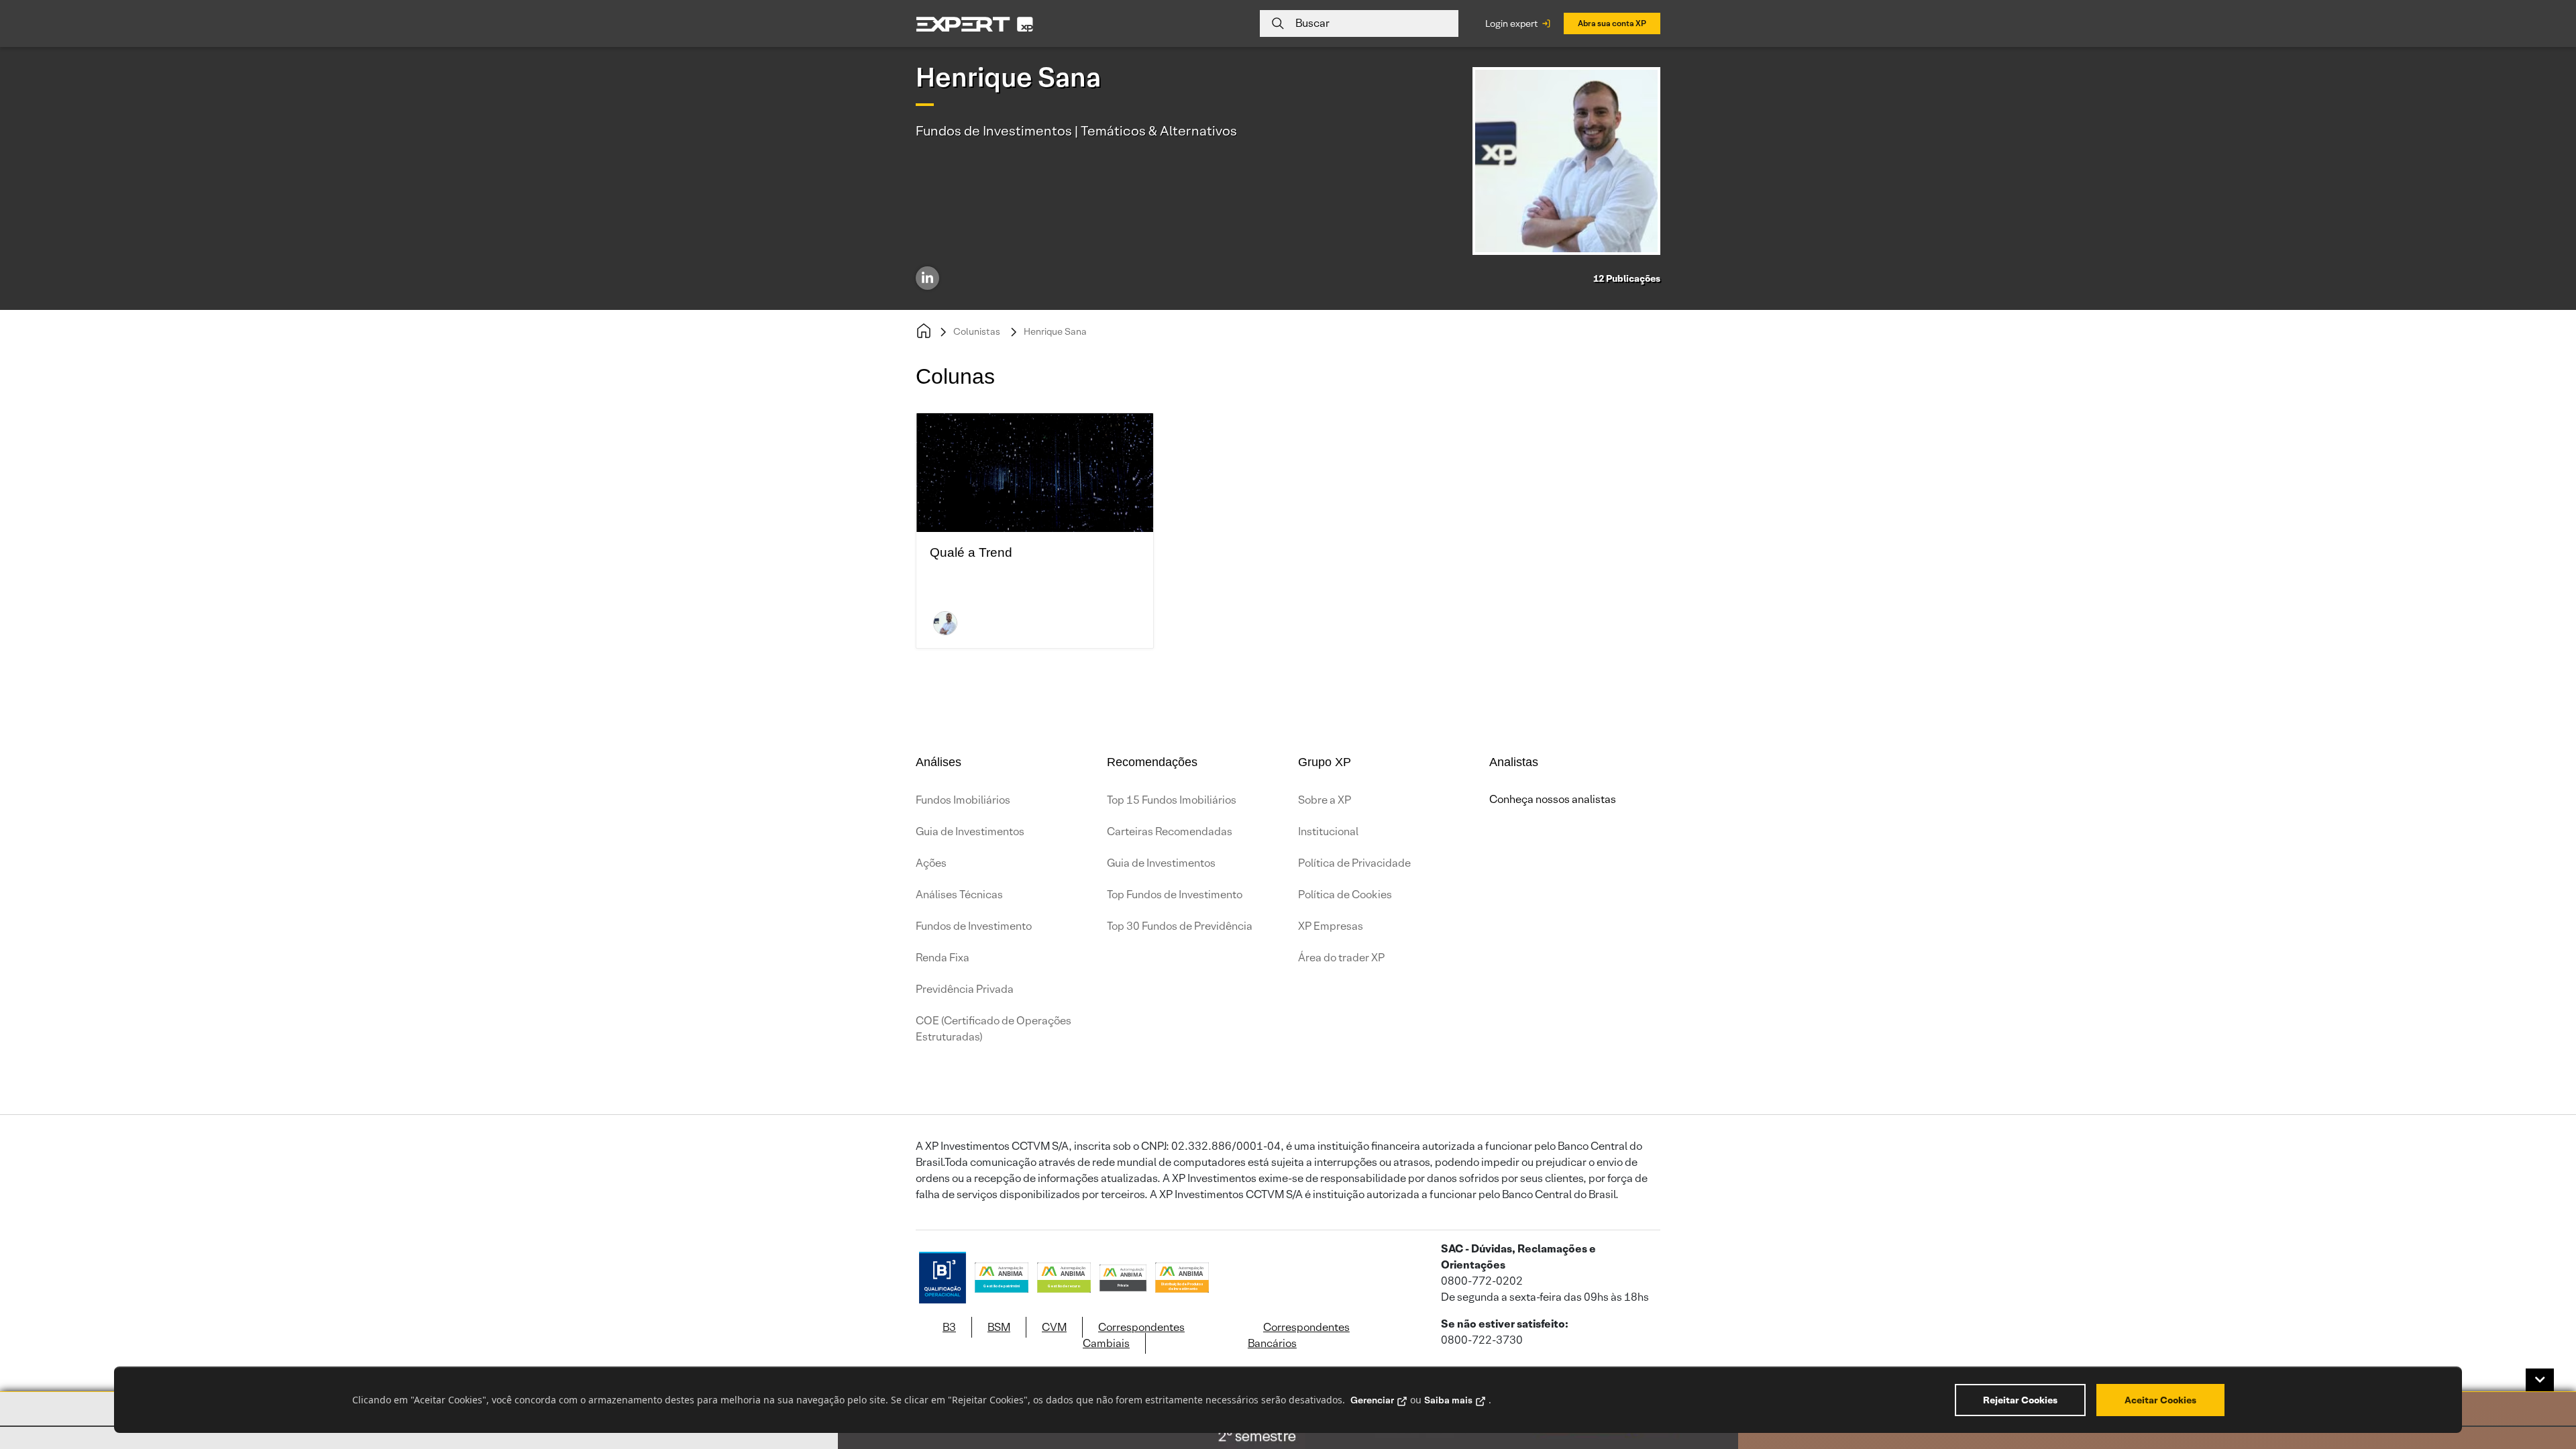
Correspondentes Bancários (1299, 1335)
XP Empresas (1331, 926)
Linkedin (927, 278)
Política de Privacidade (1354, 863)
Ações (931, 863)
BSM (999, 1327)
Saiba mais (1448, 1400)
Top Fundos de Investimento (1175, 895)
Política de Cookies (1345, 895)
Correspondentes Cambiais (1134, 1335)
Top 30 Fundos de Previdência (1180, 926)
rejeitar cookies (2020, 1400)
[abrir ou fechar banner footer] (2540, 1380)
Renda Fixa (943, 958)
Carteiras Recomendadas (1170, 831)
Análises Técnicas (959, 895)
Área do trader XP (1341, 958)
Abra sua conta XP (1612, 23)
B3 (949, 1327)
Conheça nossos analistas (1553, 799)
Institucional (1328, 831)
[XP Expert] (975, 24)
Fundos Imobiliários (963, 800)
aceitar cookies (2160, 1400)
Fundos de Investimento (974, 926)
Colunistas (977, 331)
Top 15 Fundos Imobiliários (1172, 800)
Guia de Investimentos (970, 831)
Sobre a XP (1325, 800)
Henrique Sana (1055, 331)
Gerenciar (1372, 1400)
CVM (1054, 1327)
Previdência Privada (965, 989)
